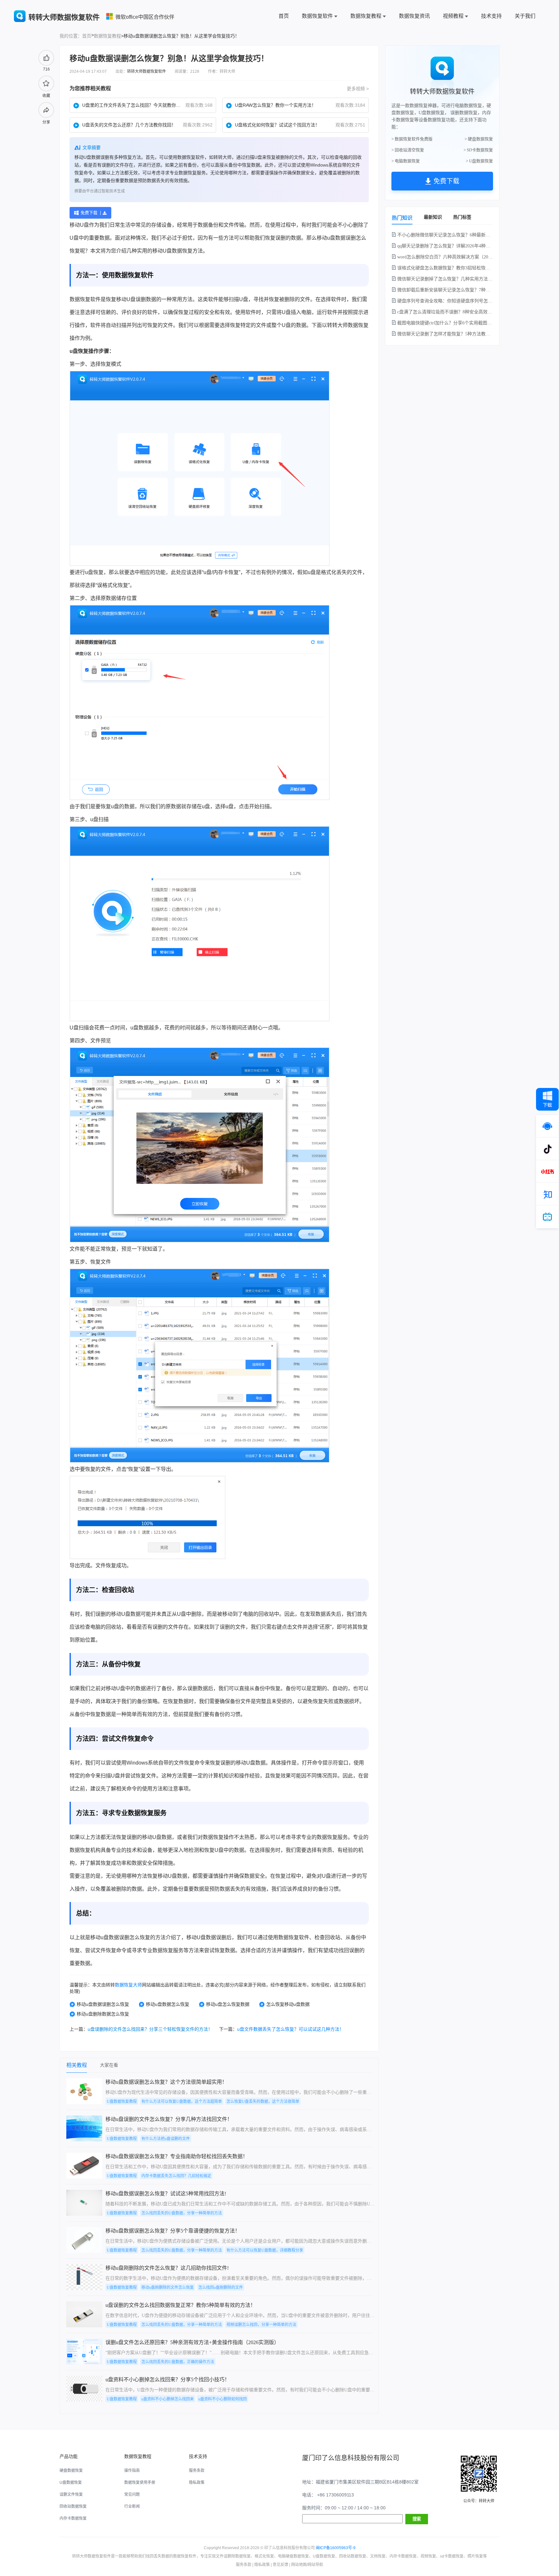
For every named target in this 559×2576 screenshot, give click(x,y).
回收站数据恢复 (73, 2506)
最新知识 (433, 217)
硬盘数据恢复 (71, 2471)
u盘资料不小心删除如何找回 (223, 2399)
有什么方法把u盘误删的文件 (166, 2139)
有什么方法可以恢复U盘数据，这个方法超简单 (182, 2102)
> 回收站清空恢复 (408, 150)
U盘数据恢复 (71, 2483)
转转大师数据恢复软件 (147, 71)
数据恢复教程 (366, 16)
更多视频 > (358, 89)
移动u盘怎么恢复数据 (228, 2004)
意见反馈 (280, 2565)
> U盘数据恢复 (479, 161)
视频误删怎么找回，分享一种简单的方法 (261, 2325)
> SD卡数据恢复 (478, 150)
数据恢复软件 (317, 16)
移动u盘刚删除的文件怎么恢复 (168, 2288)
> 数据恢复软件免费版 (412, 139)
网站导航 (315, 2565)
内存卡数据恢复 (73, 2518)
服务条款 (197, 2471)
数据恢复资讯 (414, 16)
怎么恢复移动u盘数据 (288, 2004)
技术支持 (491, 16)
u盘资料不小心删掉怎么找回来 (168, 2399)
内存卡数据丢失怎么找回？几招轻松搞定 (176, 2176)
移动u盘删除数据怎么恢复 (103, 2014)
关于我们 (525, 16)
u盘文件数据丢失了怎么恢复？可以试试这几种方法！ (290, 2029)
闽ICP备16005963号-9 (336, 2548)
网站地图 (299, 2565)
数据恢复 (182, 251)
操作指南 (132, 2471)
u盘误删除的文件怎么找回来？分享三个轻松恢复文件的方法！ (150, 2029)
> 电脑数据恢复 (406, 161)
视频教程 (453, 16)
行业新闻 (132, 2506)
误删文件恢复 (71, 2494)
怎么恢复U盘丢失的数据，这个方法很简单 (263, 2102)
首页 (284, 16)
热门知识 (402, 218)
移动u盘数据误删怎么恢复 (103, 2004)
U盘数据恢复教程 (122, 2102)
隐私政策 (197, 2483)
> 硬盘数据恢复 (479, 139)
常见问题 (132, 2494)
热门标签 (462, 217)
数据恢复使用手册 (140, 2483)
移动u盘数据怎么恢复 (168, 2004)
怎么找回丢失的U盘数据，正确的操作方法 (178, 2362)
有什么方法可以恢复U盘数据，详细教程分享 (265, 2250)
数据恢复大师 (128, 1985)
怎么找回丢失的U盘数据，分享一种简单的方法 (182, 2213)
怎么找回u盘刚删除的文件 (221, 2288)
